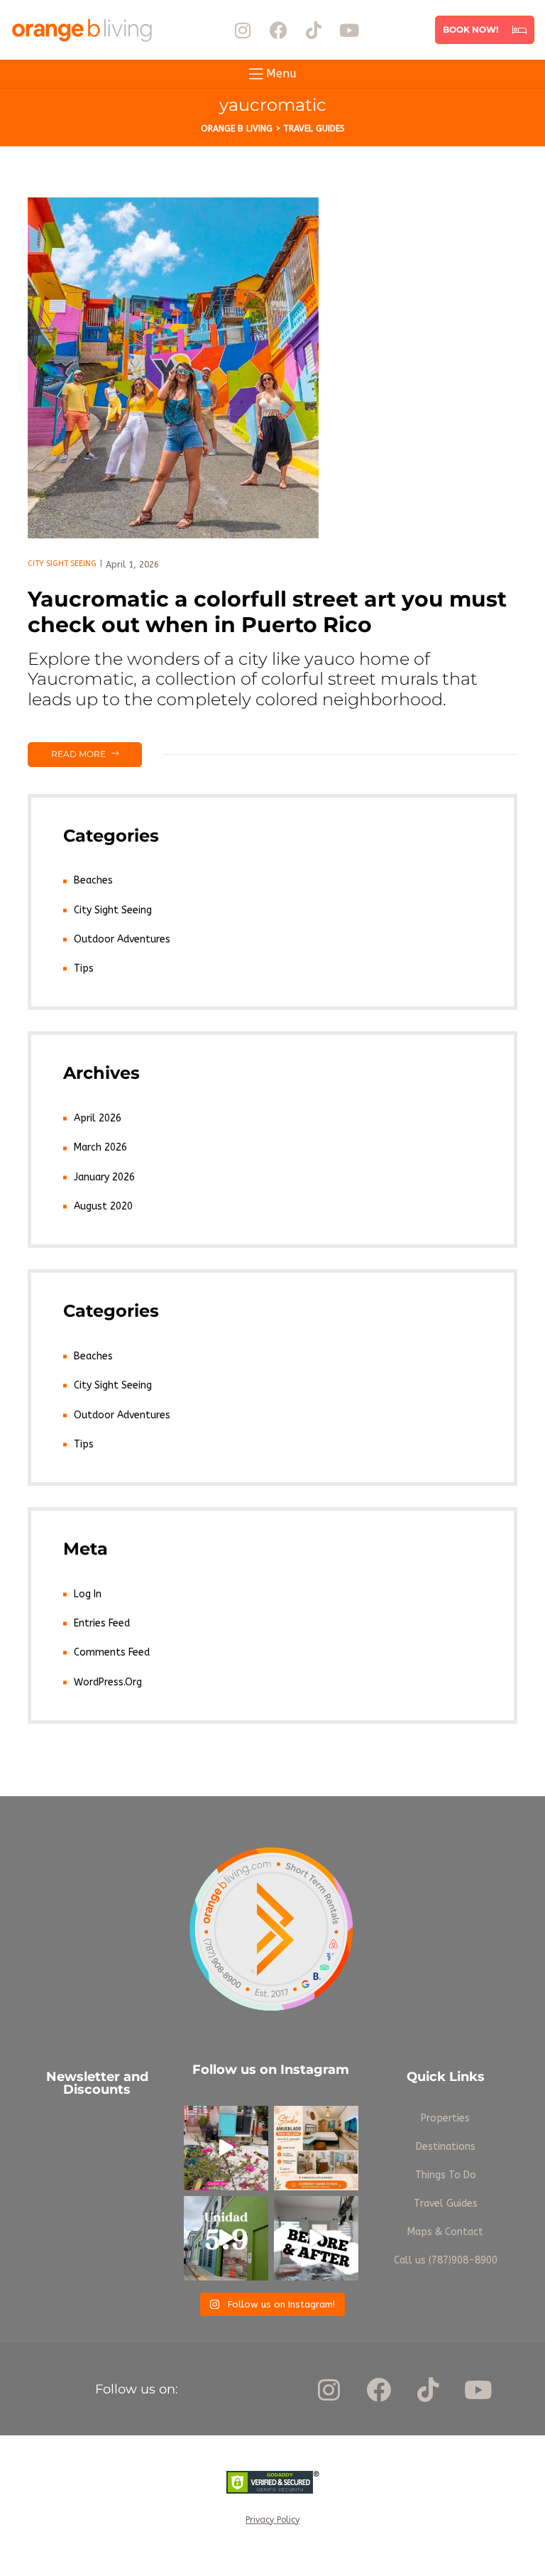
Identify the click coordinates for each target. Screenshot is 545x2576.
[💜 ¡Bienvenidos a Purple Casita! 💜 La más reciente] (226, 2238)
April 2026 (98, 1118)
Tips (84, 968)
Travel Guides (446, 2203)
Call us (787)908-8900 (446, 2260)
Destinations (446, 2147)
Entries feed (102, 1623)
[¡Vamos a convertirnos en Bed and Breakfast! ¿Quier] (226, 2148)
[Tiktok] (314, 30)
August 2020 (103, 1206)
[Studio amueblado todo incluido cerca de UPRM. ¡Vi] (316, 2148)
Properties (445, 2118)
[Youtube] (349, 30)
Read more (96, 751)
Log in (88, 1594)
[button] (485, 30)
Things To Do (446, 2175)
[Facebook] (278, 30)
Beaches (93, 880)
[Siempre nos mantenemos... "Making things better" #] (316, 2238)
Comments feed (112, 1652)
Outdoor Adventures (122, 939)
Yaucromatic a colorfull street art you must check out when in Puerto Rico (267, 612)
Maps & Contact (445, 2232)
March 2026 (100, 1147)
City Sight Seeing (62, 564)
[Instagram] (243, 30)
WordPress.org (108, 1682)
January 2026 (104, 1177)
